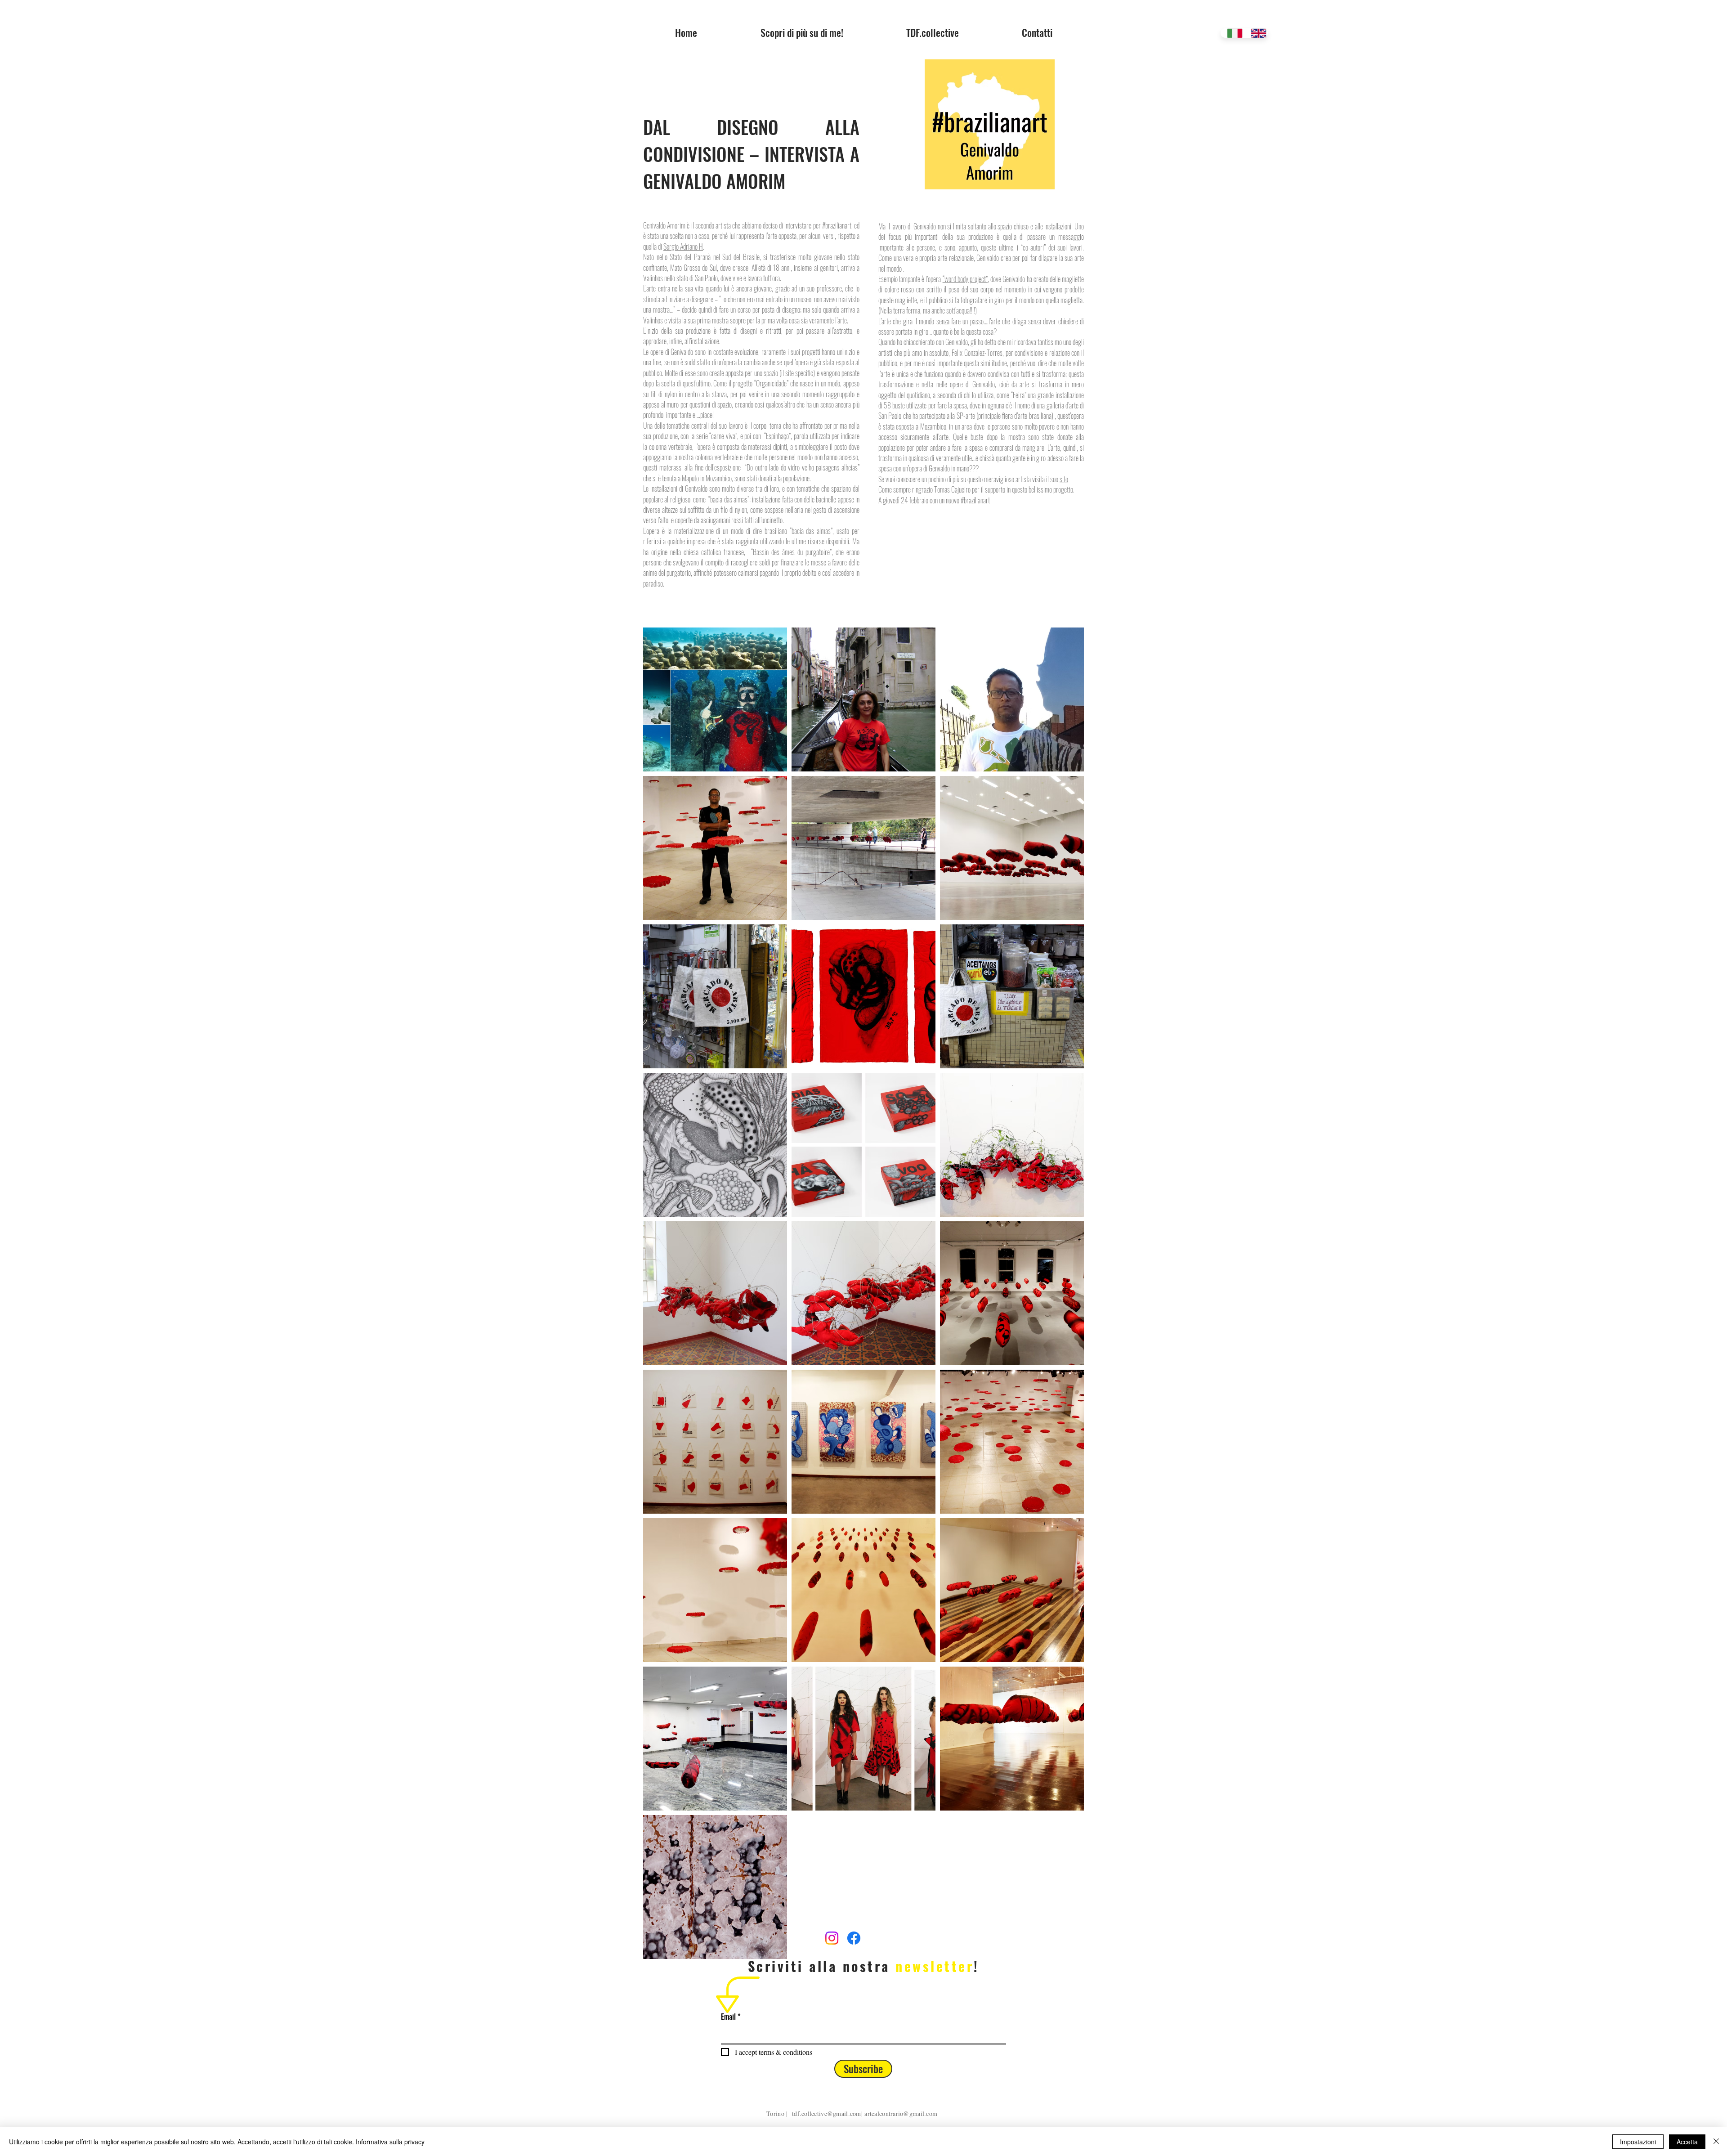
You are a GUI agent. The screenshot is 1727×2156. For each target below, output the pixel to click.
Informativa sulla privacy (390, 2142)
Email (728, 2017)
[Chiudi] (1716, 2142)
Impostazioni (1638, 2142)
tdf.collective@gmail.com (827, 2113)
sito (1064, 479)
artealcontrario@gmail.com (901, 2113)
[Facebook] (854, 1938)
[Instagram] (832, 1938)
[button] (933, 32)
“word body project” (965, 279)
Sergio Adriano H (683, 247)
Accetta (1687, 2142)
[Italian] (1232, 33)
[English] (1256, 33)
